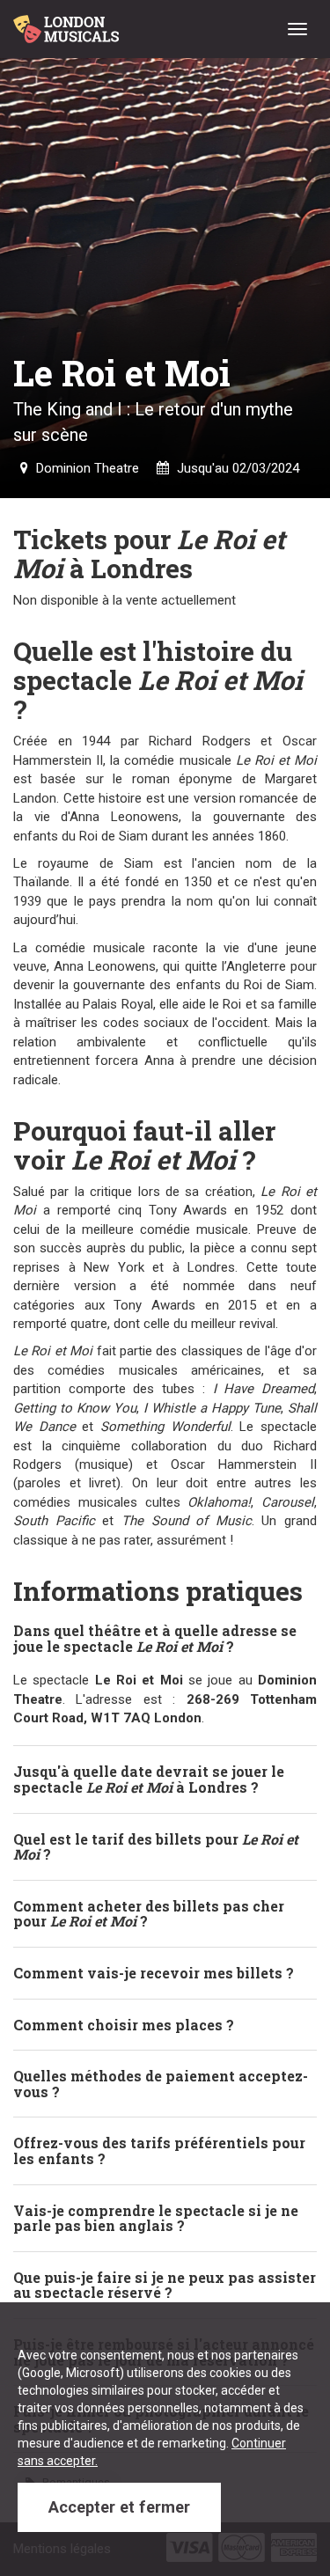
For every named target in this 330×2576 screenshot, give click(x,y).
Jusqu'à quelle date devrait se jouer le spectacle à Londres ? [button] (149, 1779)
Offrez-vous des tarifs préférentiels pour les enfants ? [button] (159, 2150)
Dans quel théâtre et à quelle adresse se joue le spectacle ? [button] (155, 1638)
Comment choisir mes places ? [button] (124, 2025)
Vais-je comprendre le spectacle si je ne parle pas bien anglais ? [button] (156, 2218)
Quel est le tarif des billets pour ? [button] (156, 1847)
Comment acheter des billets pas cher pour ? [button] (149, 1914)
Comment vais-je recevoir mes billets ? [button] (154, 1973)
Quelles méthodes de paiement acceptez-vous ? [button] (161, 2084)
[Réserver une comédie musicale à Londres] (69, 22)
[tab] (165, 1638)
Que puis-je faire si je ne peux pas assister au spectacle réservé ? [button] (165, 2285)
